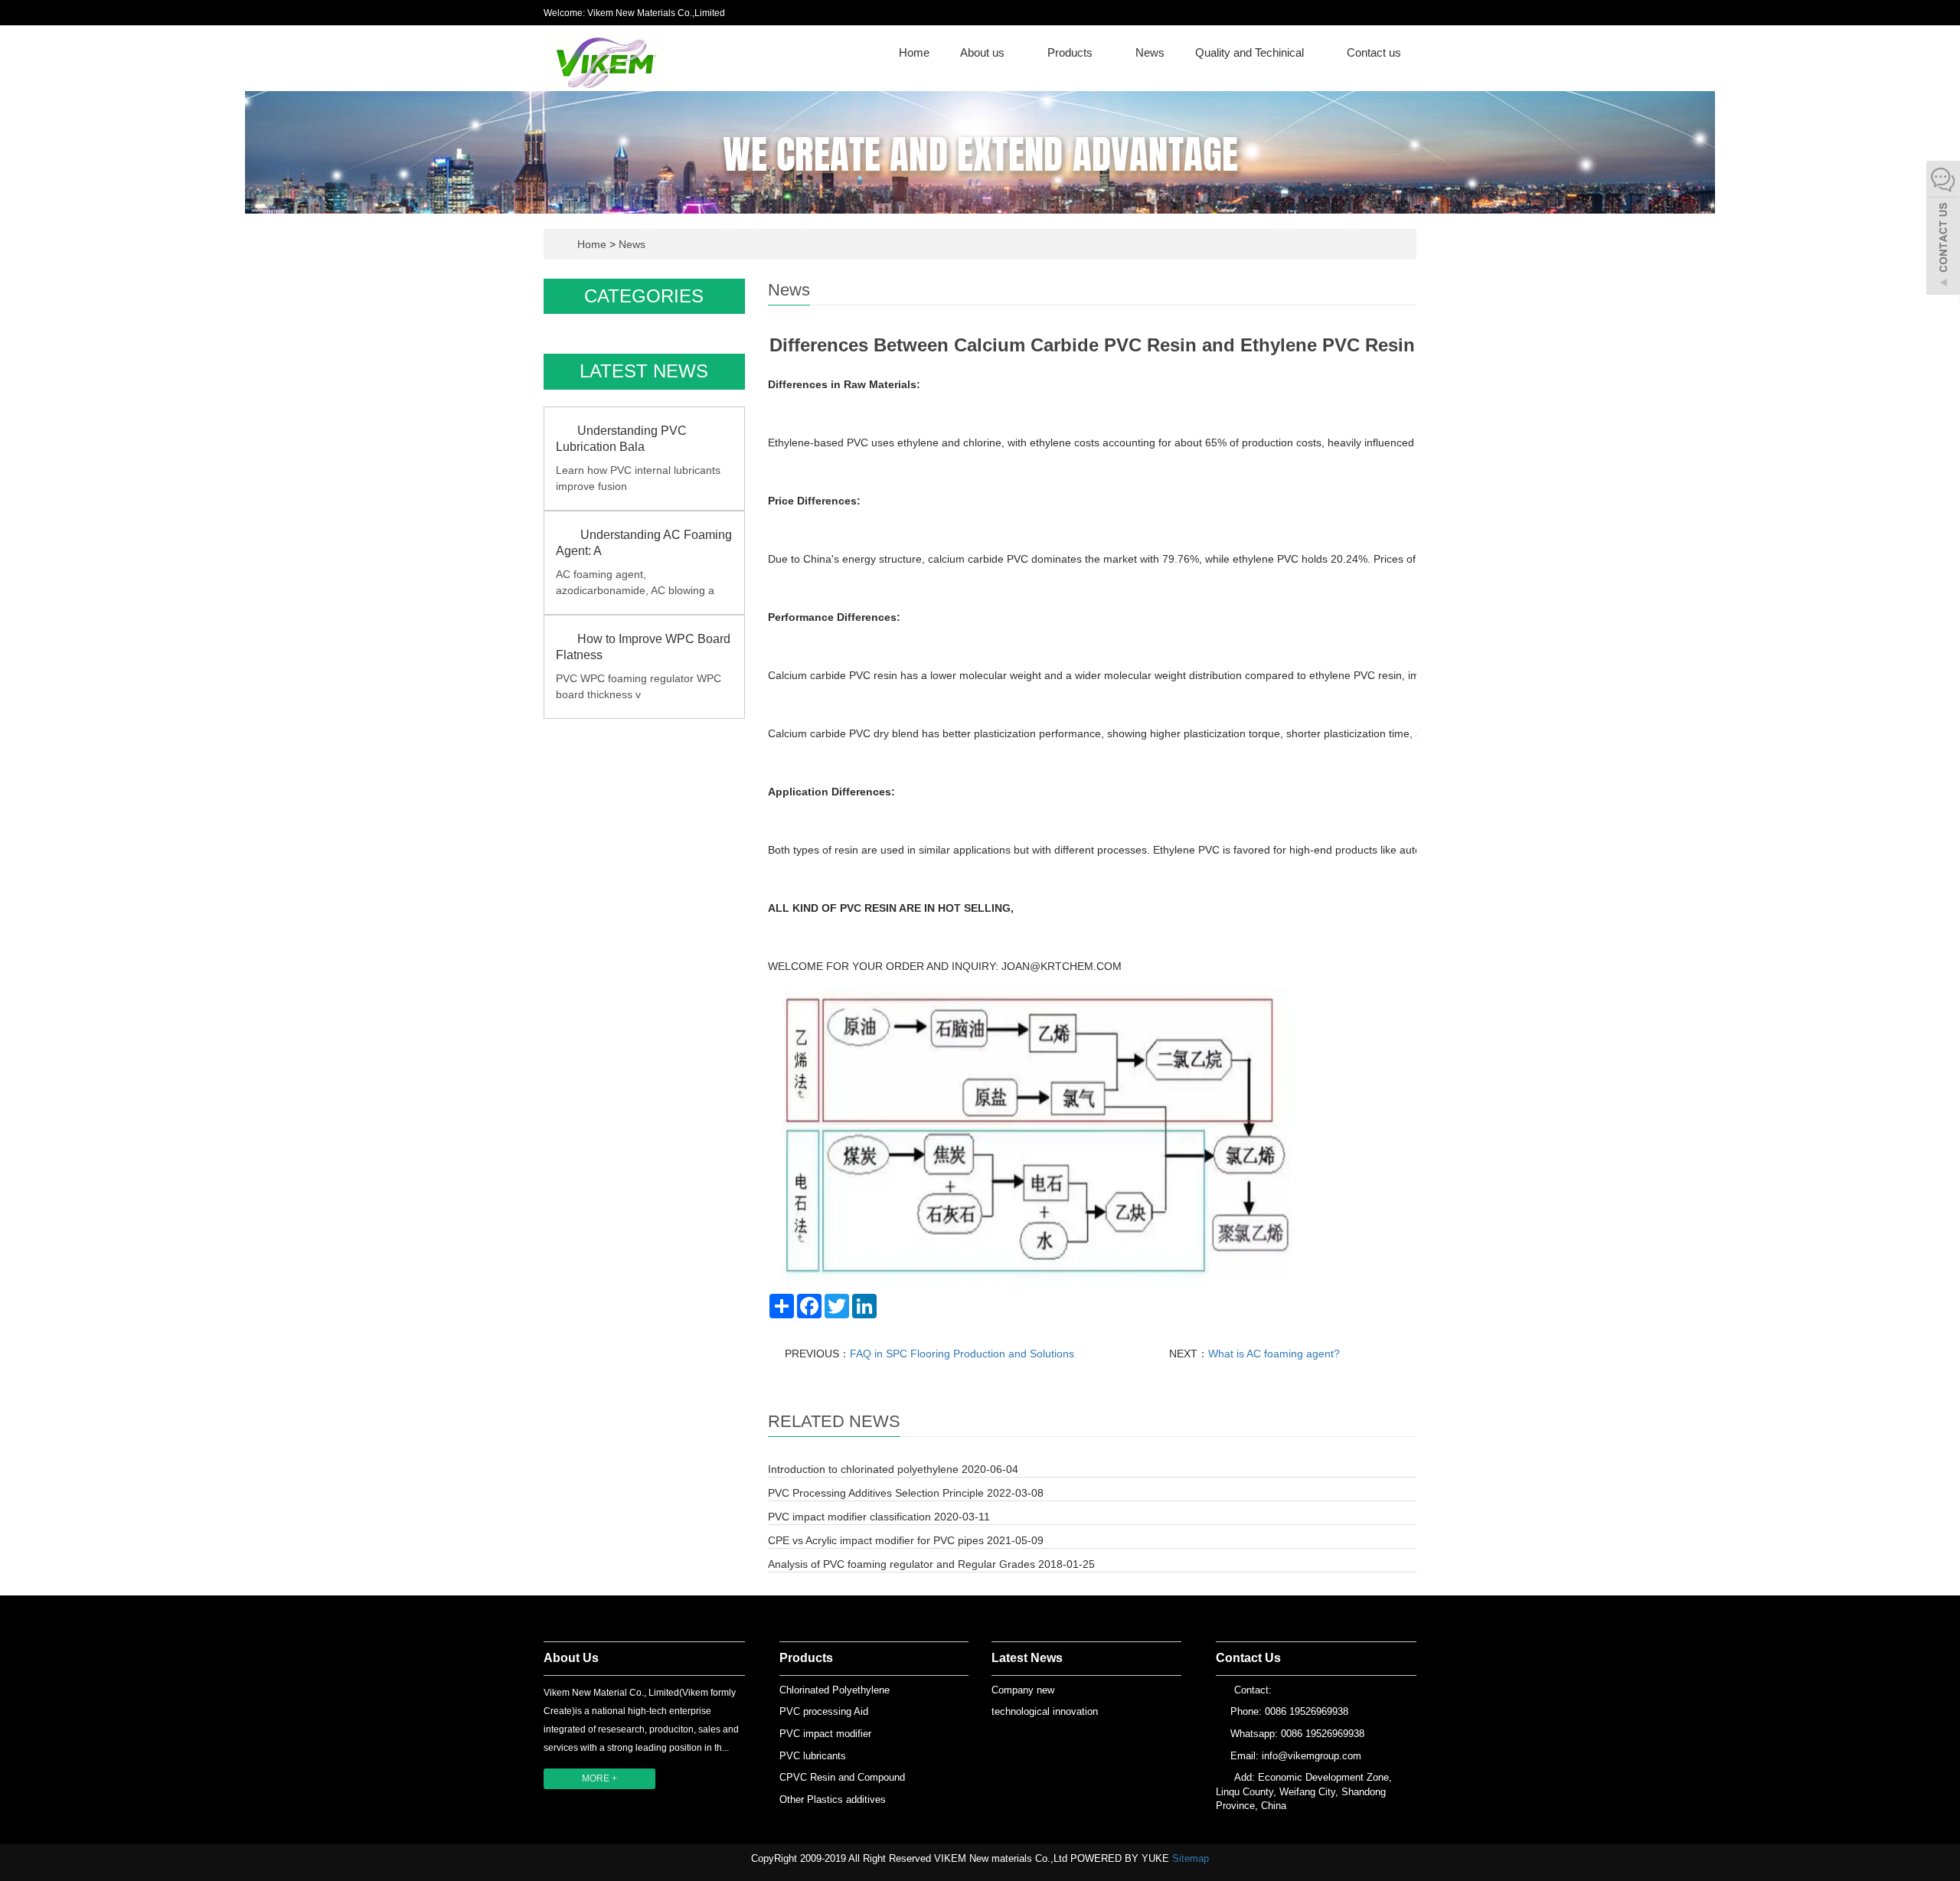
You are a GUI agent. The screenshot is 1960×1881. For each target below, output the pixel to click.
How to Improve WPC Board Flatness (643, 647)
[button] (1012, 52)
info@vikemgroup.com (1312, 1756)
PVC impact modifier (825, 1734)
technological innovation (1045, 1711)
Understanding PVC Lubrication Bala (621, 439)
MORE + (599, 1778)
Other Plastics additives (833, 1799)
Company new (1023, 1690)
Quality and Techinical (1251, 52)
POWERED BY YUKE (1121, 1858)
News (1150, 52)
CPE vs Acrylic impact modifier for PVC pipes (876, 1540)
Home (914, 52)
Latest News (1027, 1658)
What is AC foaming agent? (1274, 1354)
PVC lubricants (813, 1756)
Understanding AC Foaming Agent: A (644, 543)
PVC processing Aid (824, 1711)
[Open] (1943, 230)
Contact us (1374, 52)
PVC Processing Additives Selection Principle (876, 1493)
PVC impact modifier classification (849, 1517)
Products (1071, 52)
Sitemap (1191, 1858)
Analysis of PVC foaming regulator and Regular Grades (902, 1564)
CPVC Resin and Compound (842, 1777)
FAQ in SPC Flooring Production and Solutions (962, 1354)
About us (984, 52)
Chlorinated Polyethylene (835, 1690)
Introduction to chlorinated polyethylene (863, 1469)
